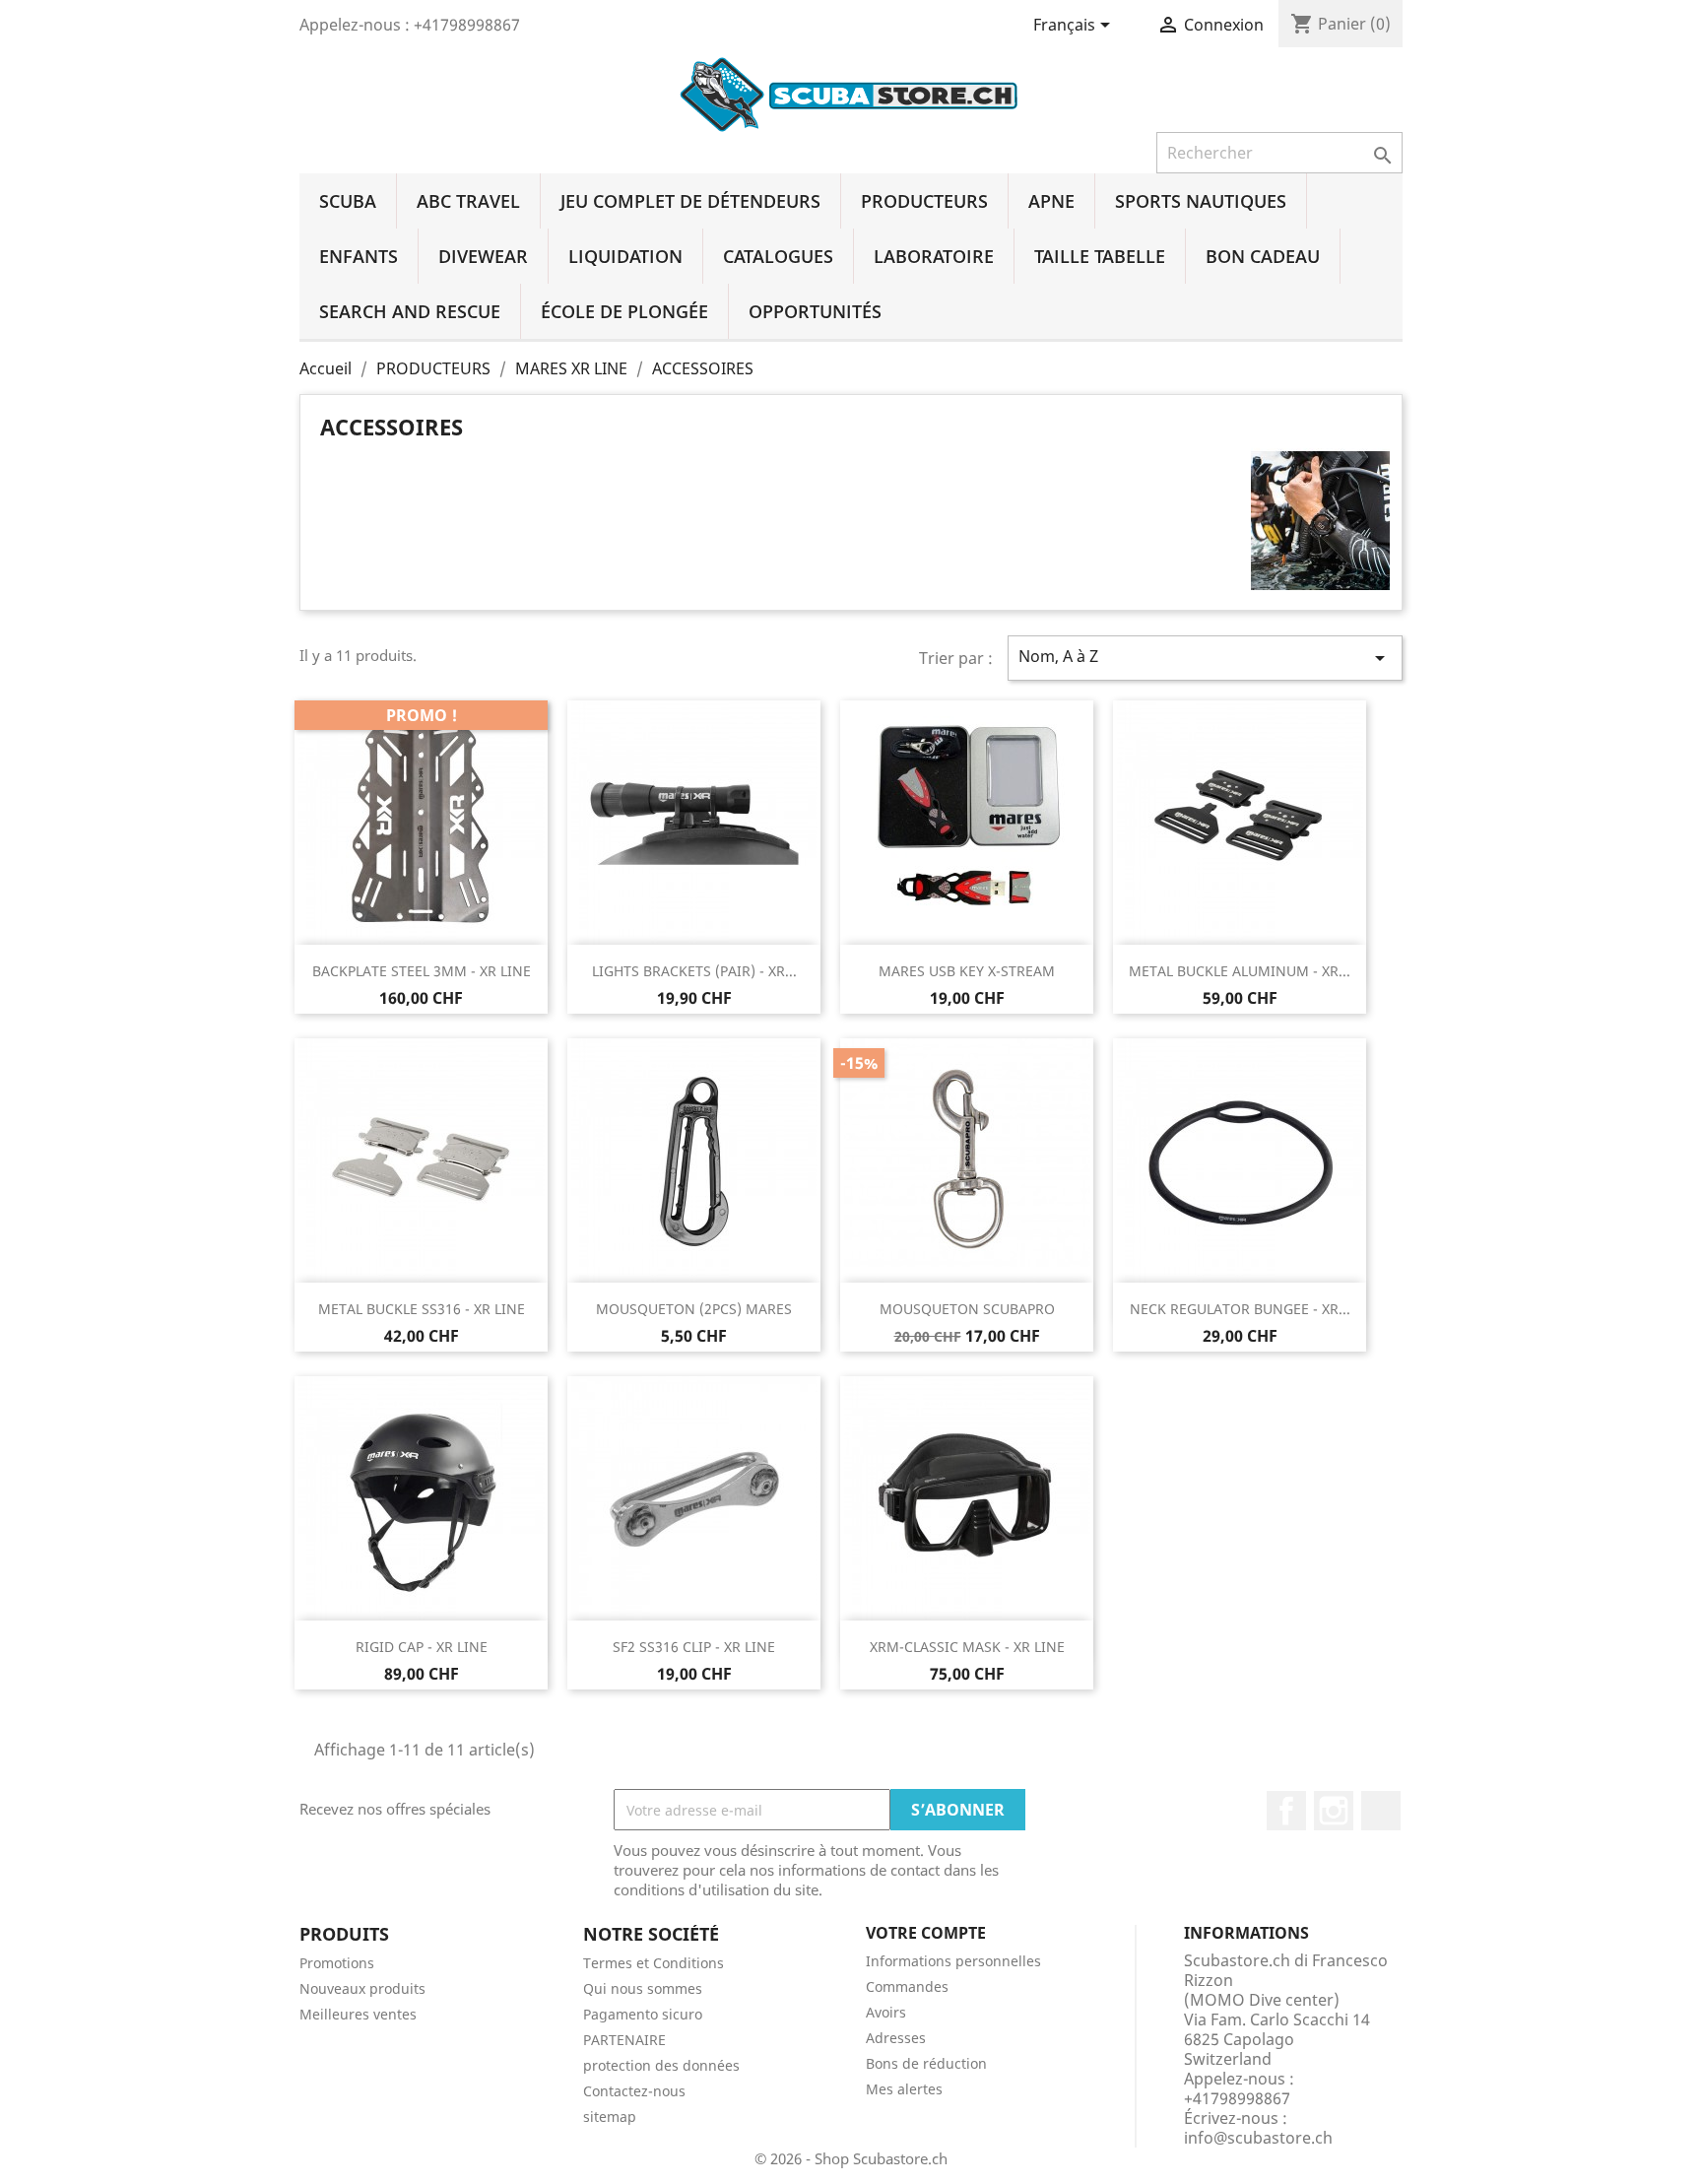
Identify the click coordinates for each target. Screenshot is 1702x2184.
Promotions (337, 1963)
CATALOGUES (778, 256)
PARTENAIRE (624, 2040)
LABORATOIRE (934, 256)
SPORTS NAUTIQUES (1201, 201)
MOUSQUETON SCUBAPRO (967, 1309)
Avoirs (886, 2012)
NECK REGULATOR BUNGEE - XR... (1240, 1309)
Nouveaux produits (362, 1988)
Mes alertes (904, 2089)
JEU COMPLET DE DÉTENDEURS (690, 201)
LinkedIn (1381, 1811)
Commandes (907, 1986)
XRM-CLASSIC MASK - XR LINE (967, 1647)
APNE (1051, 201)
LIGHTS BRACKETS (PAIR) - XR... (694, 971)
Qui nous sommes (643, 1988)
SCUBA (348, 201)
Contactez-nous (634, 2091)
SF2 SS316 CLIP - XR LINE (694, 1647)
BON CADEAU (1263, 256)
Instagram (1334, 1811)
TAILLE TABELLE (1100, 256)
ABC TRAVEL (468, 201)
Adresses (896, 2038)
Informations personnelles (953, 1961)
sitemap (610, 2117)
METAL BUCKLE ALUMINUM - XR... (1240, 971)
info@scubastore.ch (1258, 2138)
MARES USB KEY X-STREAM (967, 971)
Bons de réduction (926, 2063)
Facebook (1286, 1811)
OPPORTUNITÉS (815, 311)
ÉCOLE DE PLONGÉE (624, 311)
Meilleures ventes (358, 2014)
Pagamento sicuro (643, 2014)
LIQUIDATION (625, 256)
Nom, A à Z (1205, 658)
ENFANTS (359, 256)
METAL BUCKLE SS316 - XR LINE (422, 1309)
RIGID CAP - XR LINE (422, 1647)
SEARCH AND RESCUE (410, 311)
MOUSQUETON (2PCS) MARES (694, 1309)
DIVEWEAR (483, 256)
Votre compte (926, 1933)
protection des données (661, 2065)
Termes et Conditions (654, 1963)
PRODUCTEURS (924, 201)
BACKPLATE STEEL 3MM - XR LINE (422, 971)
